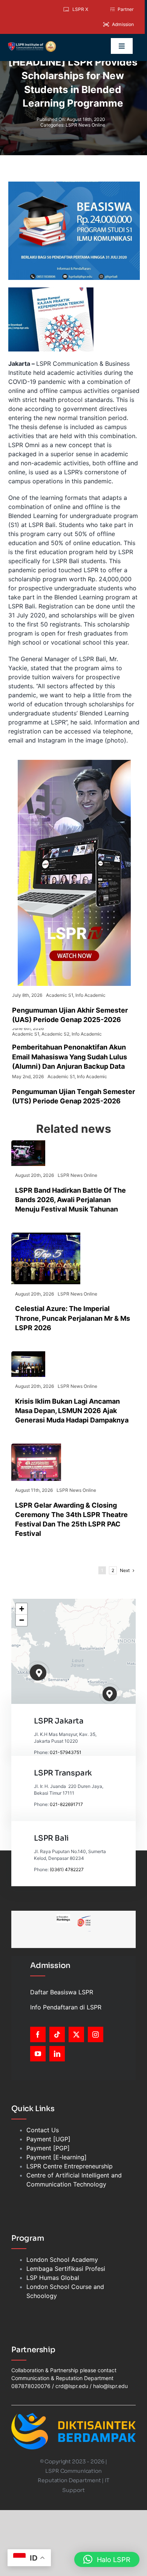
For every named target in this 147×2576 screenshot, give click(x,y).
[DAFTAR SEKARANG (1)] (32, 44)
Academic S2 (55, 1034)
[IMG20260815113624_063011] (28, 1143)
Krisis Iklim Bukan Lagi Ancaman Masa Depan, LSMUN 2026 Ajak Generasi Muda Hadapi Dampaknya (72, 1411)
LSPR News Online (85, 125)
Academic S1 (60, 995)
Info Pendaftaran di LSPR (66, 2007)
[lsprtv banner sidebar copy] (74, 763)
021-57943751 (66, 1752)
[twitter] (76, 2034)
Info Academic (90, 995)
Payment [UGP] (48, 2139)
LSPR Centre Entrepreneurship (70, 2166)
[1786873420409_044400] (46, 1236)
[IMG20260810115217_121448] (28, 1354)
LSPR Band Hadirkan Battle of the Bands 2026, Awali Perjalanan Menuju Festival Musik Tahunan (70, 1200)
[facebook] (38, 2034)
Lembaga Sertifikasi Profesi (66, 2269)
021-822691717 (66, 1804)
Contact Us (43, 2130)
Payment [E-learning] (57, 2157)
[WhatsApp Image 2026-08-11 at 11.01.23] (36, 1447)
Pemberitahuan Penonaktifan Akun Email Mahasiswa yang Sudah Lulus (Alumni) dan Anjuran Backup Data (70, 1057)
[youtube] (38, 2054)
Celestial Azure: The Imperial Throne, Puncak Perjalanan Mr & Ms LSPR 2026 (73, 1318)
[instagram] (96, 2034)
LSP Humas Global (53, 2278)
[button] (39, 1673)
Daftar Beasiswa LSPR (62, 1992)
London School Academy (62, 2260)
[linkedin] (57, 2054)
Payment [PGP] (48, 2148)
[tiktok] (57, 2034)
